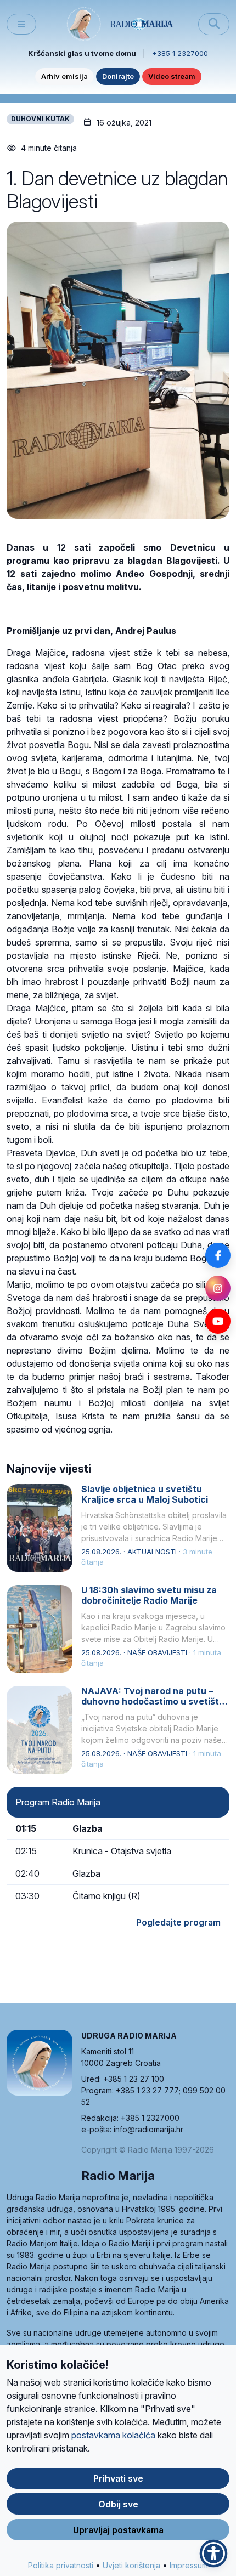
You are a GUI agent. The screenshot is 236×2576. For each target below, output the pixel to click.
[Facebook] (218, 1255)
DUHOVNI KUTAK (40, 119)
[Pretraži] (214, 24)
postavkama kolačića (113, 2435)
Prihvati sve (118, 2478)
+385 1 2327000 (180, 53)
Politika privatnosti (61, 2565)
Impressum (189, 2565)
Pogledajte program (178, 1922)
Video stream (172, 76)
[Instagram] (218, 1288)
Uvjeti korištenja (131, 2565)
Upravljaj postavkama (118, 2530)
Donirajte (118, 76)
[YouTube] (218, 1321)
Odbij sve (118, 2504)
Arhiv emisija (64, 76)
